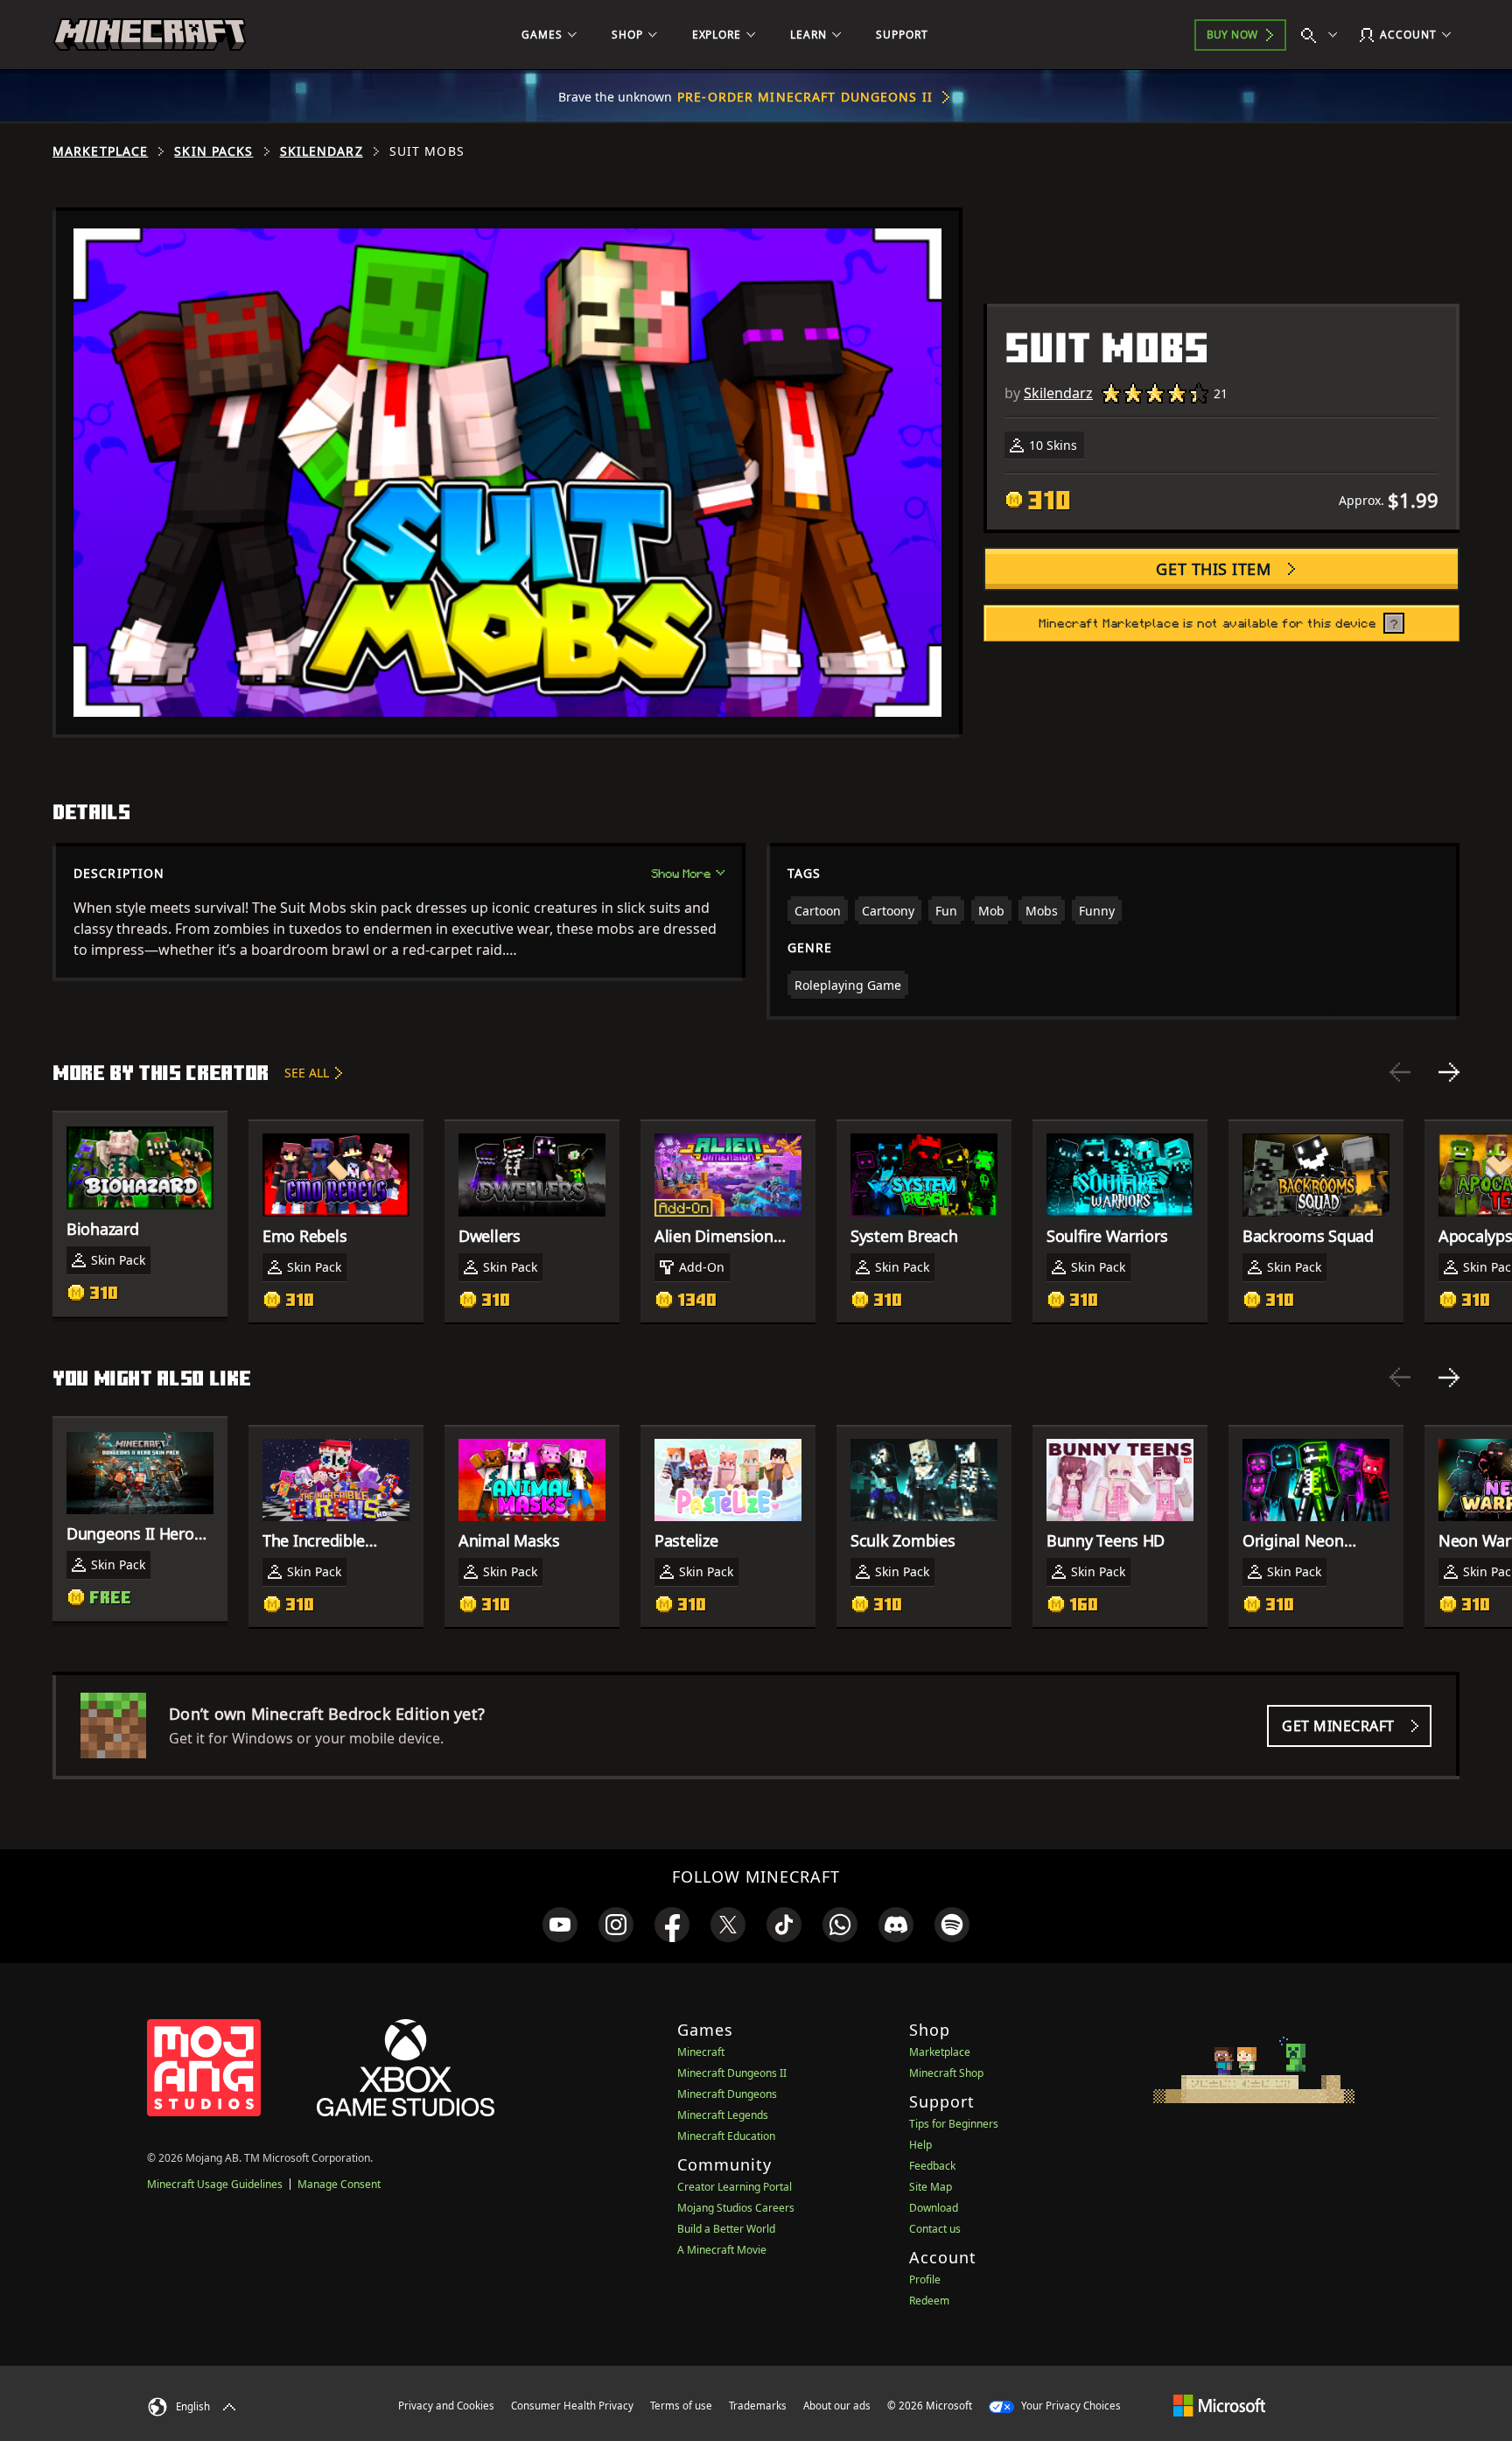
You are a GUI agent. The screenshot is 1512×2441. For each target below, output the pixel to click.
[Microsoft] (1219, 2405)
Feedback (932, 2166)
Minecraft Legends (723, 2115)
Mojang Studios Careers (736, 2208)
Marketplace (100, 151)
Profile (925, 2280)
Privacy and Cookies (446, 2406)
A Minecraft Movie (722, 2250)
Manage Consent (339, 2184)
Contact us (935, 2229)
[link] (560, 1925)
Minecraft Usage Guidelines (215, 2184)
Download (934, 2208)
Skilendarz (322, 151)
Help (920, 2145)
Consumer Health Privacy (572, 2406)
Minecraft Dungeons (727, 2094)
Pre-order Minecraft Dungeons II (805, 97)
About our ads (837, 2406)
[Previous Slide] (1400, 1072)
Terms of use (681, 2406)
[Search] (1323, 35)
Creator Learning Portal (735, 2187)
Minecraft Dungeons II (732, 2073)
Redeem (929, 2301)
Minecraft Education (726, 2136)
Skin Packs (213, 151)
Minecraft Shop (946, 2073)
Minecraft (701, 2052)
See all (307, 1073)
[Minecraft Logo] (150, 35)
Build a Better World (726, 2229)
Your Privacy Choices (1070, 2406)
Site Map (931, 2187)
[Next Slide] (1449, 1072)
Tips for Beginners (954, 2124)
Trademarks (758, 2406)
